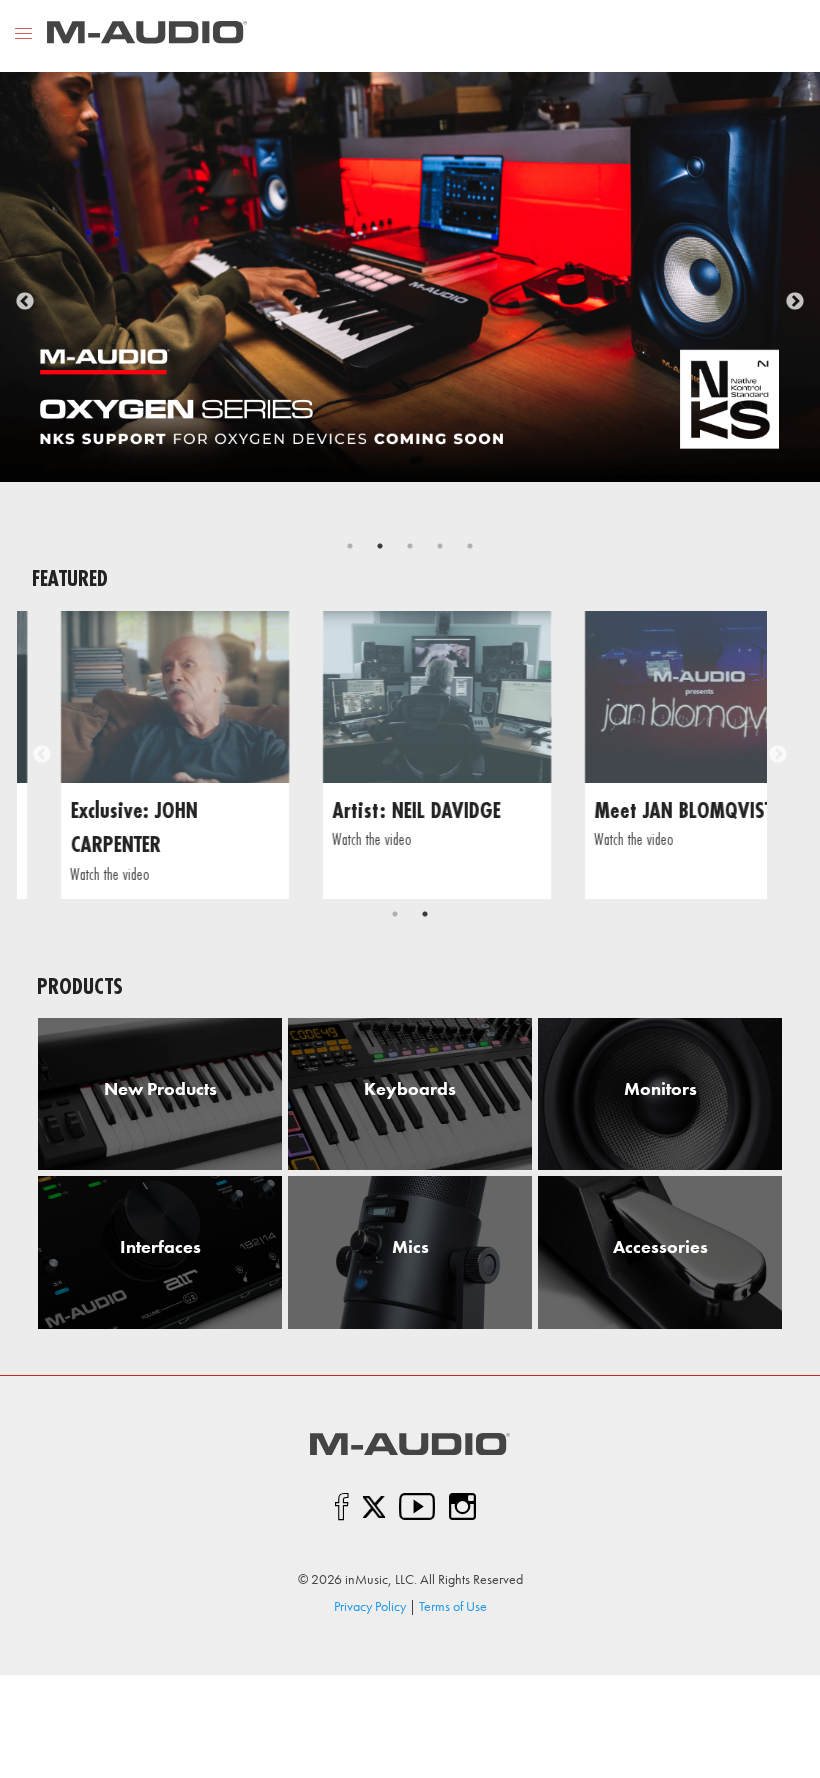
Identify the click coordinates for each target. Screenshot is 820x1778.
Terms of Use (453, 1606)
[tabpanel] (410, 277)
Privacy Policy (370, 1606)
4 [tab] (440, 546)
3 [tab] (410, 546)
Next (795, 302)
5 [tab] (470, 546)
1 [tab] (350, 546)
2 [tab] (380, 546)
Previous (25, 302)
